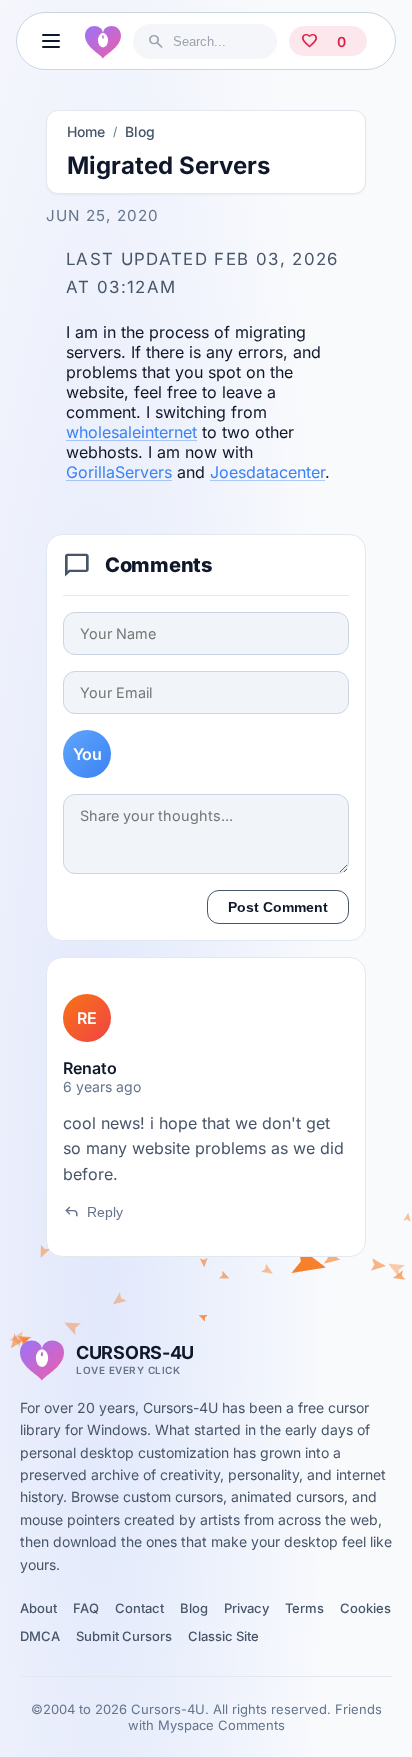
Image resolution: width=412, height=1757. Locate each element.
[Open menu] (51, 41)
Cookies (365, 1608)
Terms (304, 1608)
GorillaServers (119, 472)
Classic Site (223, 1636)
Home (86, 131)
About (38, 1608)
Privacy (246, 1608)
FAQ (86, 1608)
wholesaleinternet (131, 432)
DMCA (40, 1636)
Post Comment (278, 907)
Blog (140, 131)
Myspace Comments (221, 1725)
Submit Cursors (124, 1636)
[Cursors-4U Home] (103, 41)
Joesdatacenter (267, 472)
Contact (139, 1608)
